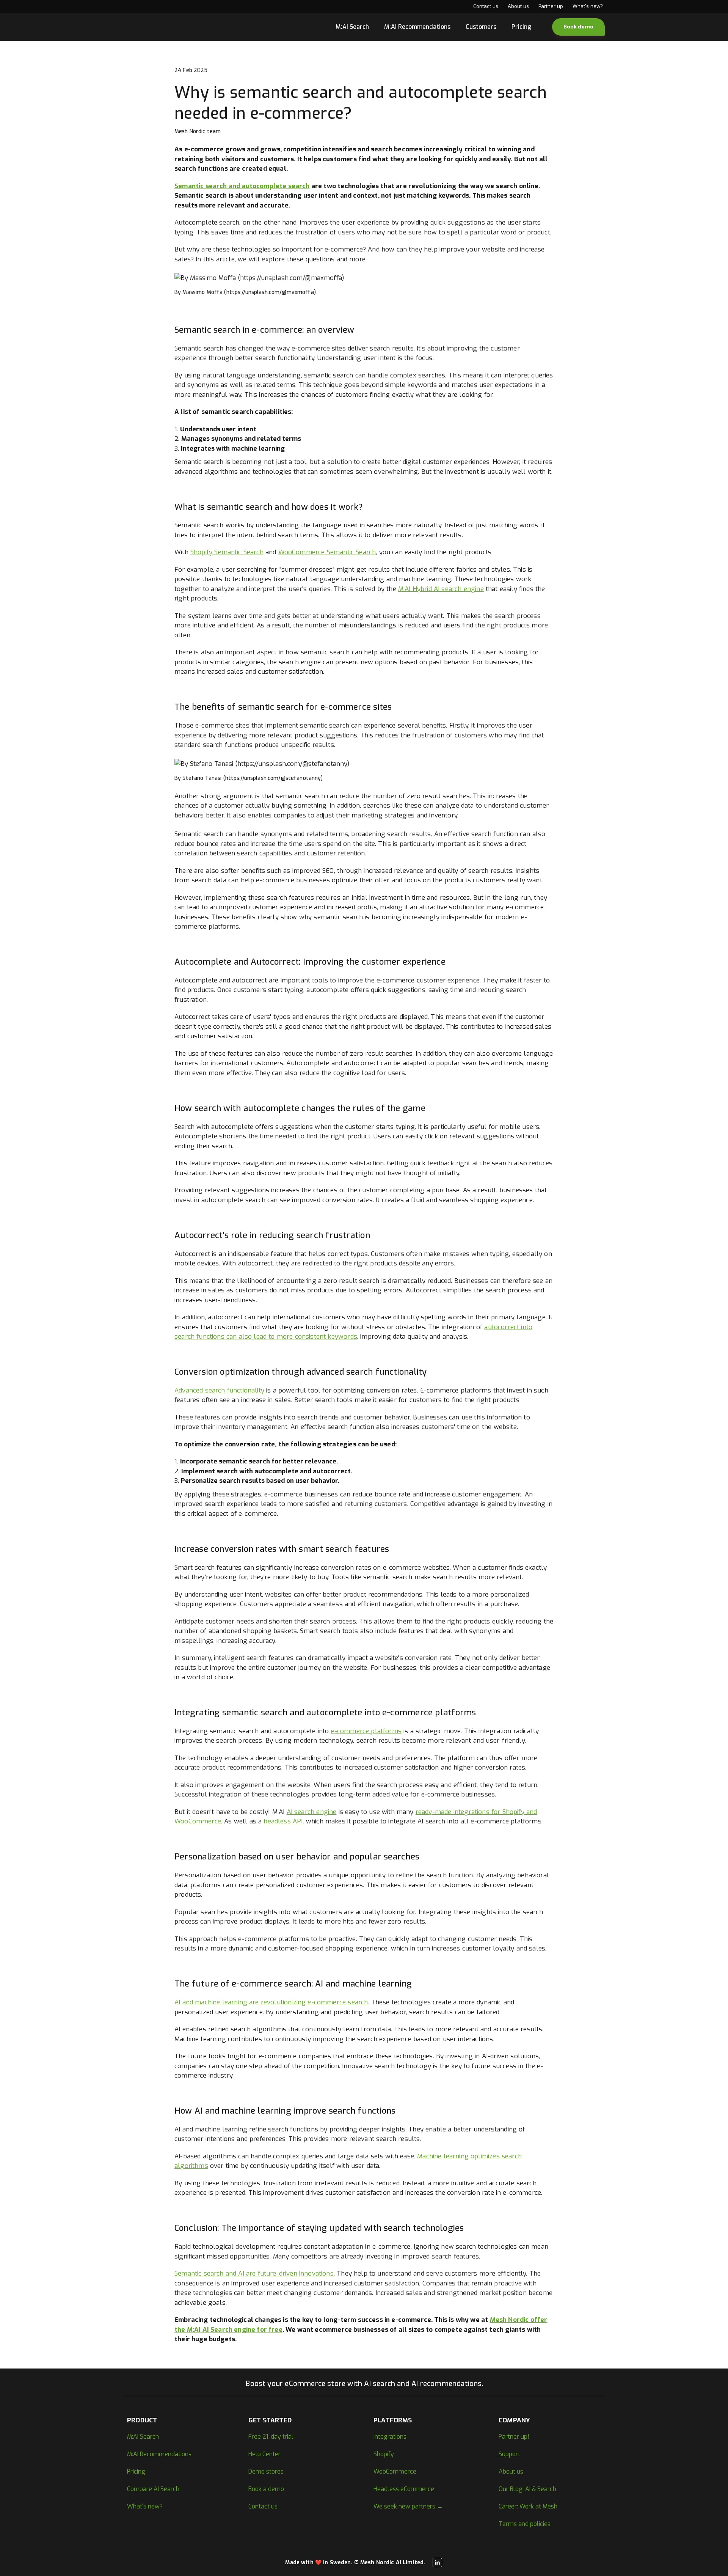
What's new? (588, 6)
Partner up (551, 6)
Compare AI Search (153, 2489)
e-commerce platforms (366, 1731)
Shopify (384, 2454)
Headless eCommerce (404, 2489)
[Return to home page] (144, 27)
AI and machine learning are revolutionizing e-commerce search (271, 2002)
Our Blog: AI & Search (527, 2489)
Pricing (521, 27)
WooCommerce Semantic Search (327, 552)
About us (518, 6)
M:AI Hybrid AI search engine (441, 589)
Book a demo (266, 2489)
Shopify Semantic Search (227, 552)
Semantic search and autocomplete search (242, 186)
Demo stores (266, 2471)
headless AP (282, 1821)
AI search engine (312, 1812)
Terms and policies (525, 2524)
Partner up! (514, 2437)
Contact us (486, 6)
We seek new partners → (408, 2506)
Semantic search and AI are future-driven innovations (254, 2273)
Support (509, 2454)
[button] (578, 27)
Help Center (264, 2454)
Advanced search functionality (219, 1390)
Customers (481, 27)
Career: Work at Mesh (528, 2506)
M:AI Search (352, 27)
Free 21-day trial (271, 2437)
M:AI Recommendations (417, 27)
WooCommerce (395, 2471)
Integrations (390, 2437)
